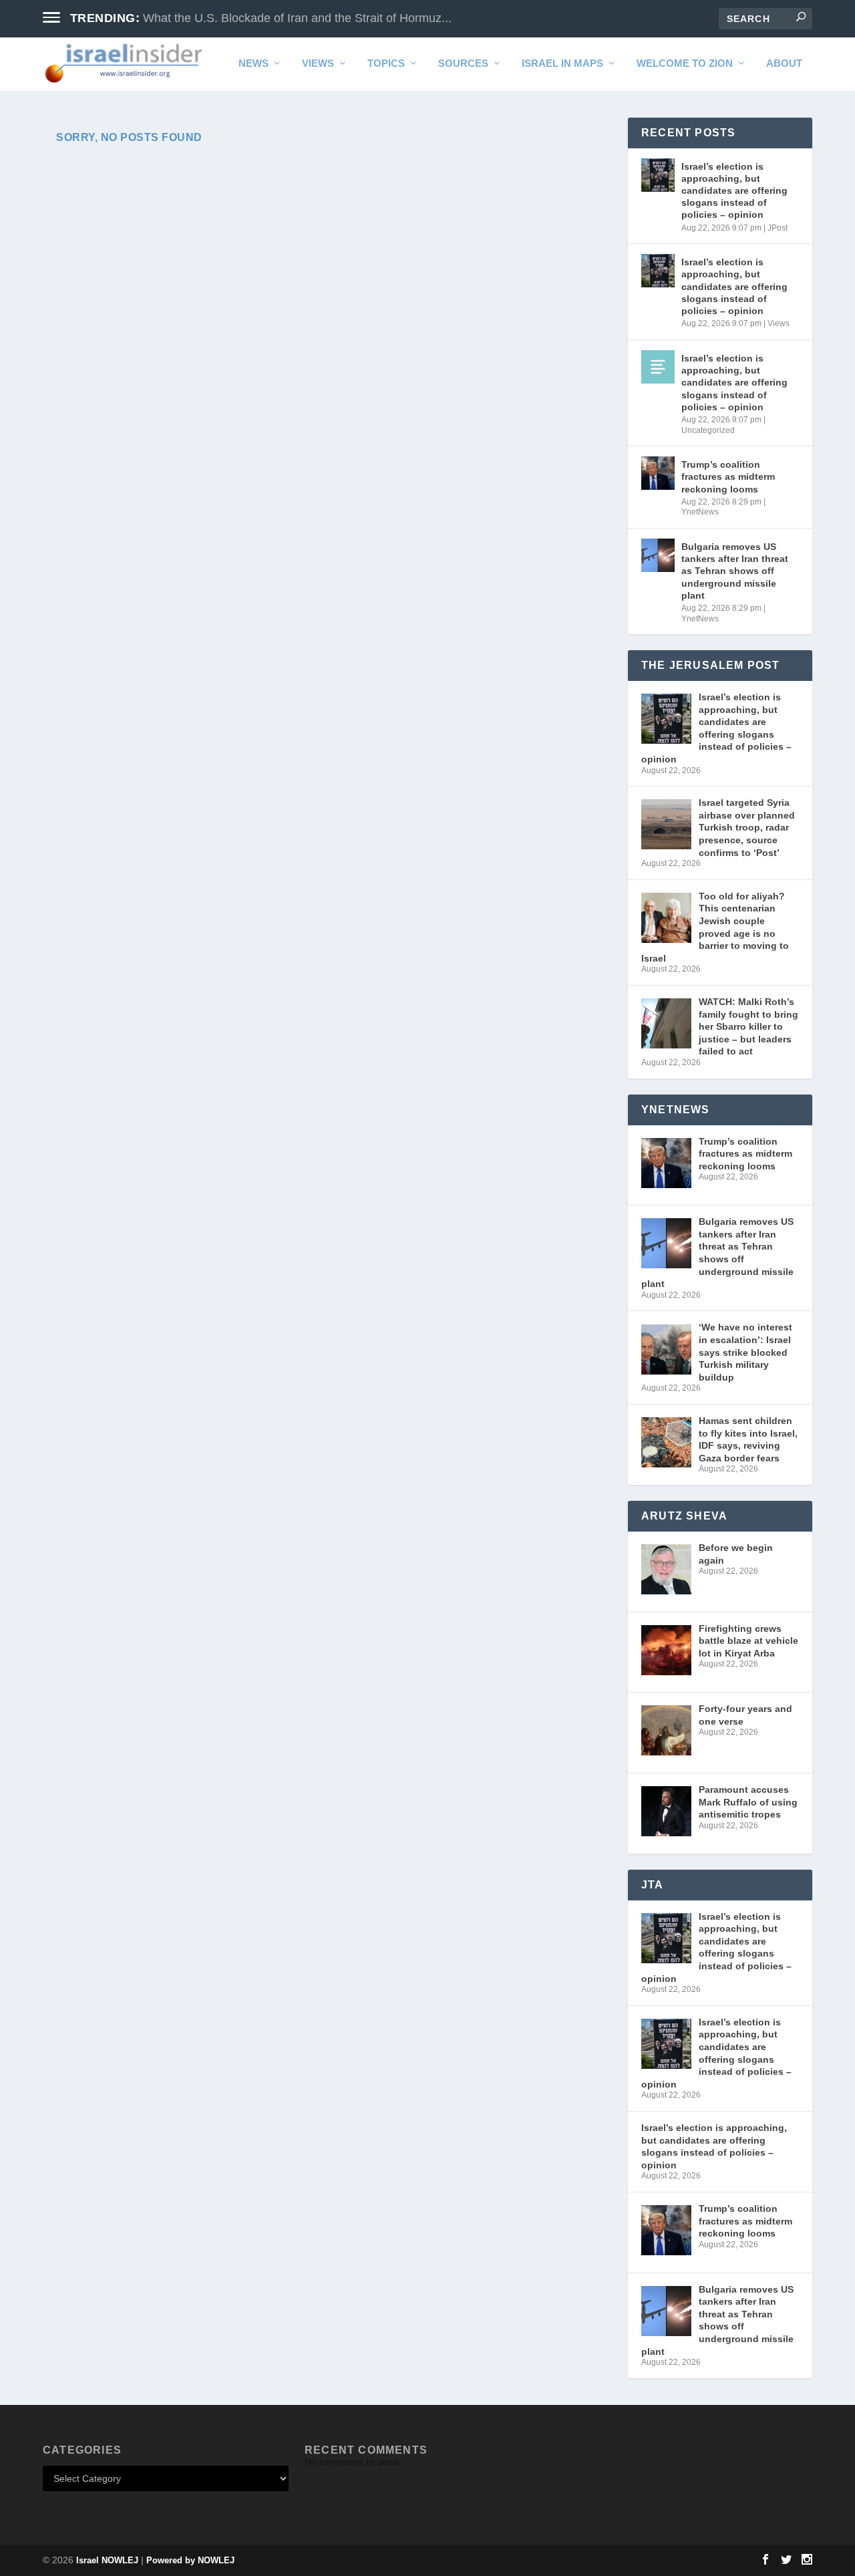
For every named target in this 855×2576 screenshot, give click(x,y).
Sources (463, 63)
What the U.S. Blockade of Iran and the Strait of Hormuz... (297, 18)
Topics (386, 63)
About (784, 63)
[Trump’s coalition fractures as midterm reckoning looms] (658, 473)
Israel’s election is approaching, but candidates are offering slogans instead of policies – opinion (734, 191)
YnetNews (700, 512)
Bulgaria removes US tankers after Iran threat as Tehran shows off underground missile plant (735, 571)
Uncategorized (708, 430)
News (253, 63)
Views (318, 63)
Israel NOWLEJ (107, 2560)
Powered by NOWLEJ (190, 2560)
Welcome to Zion (685, 63)
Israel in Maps (562, 63)
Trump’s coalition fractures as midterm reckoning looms (728, 476)
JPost (778, 228)
